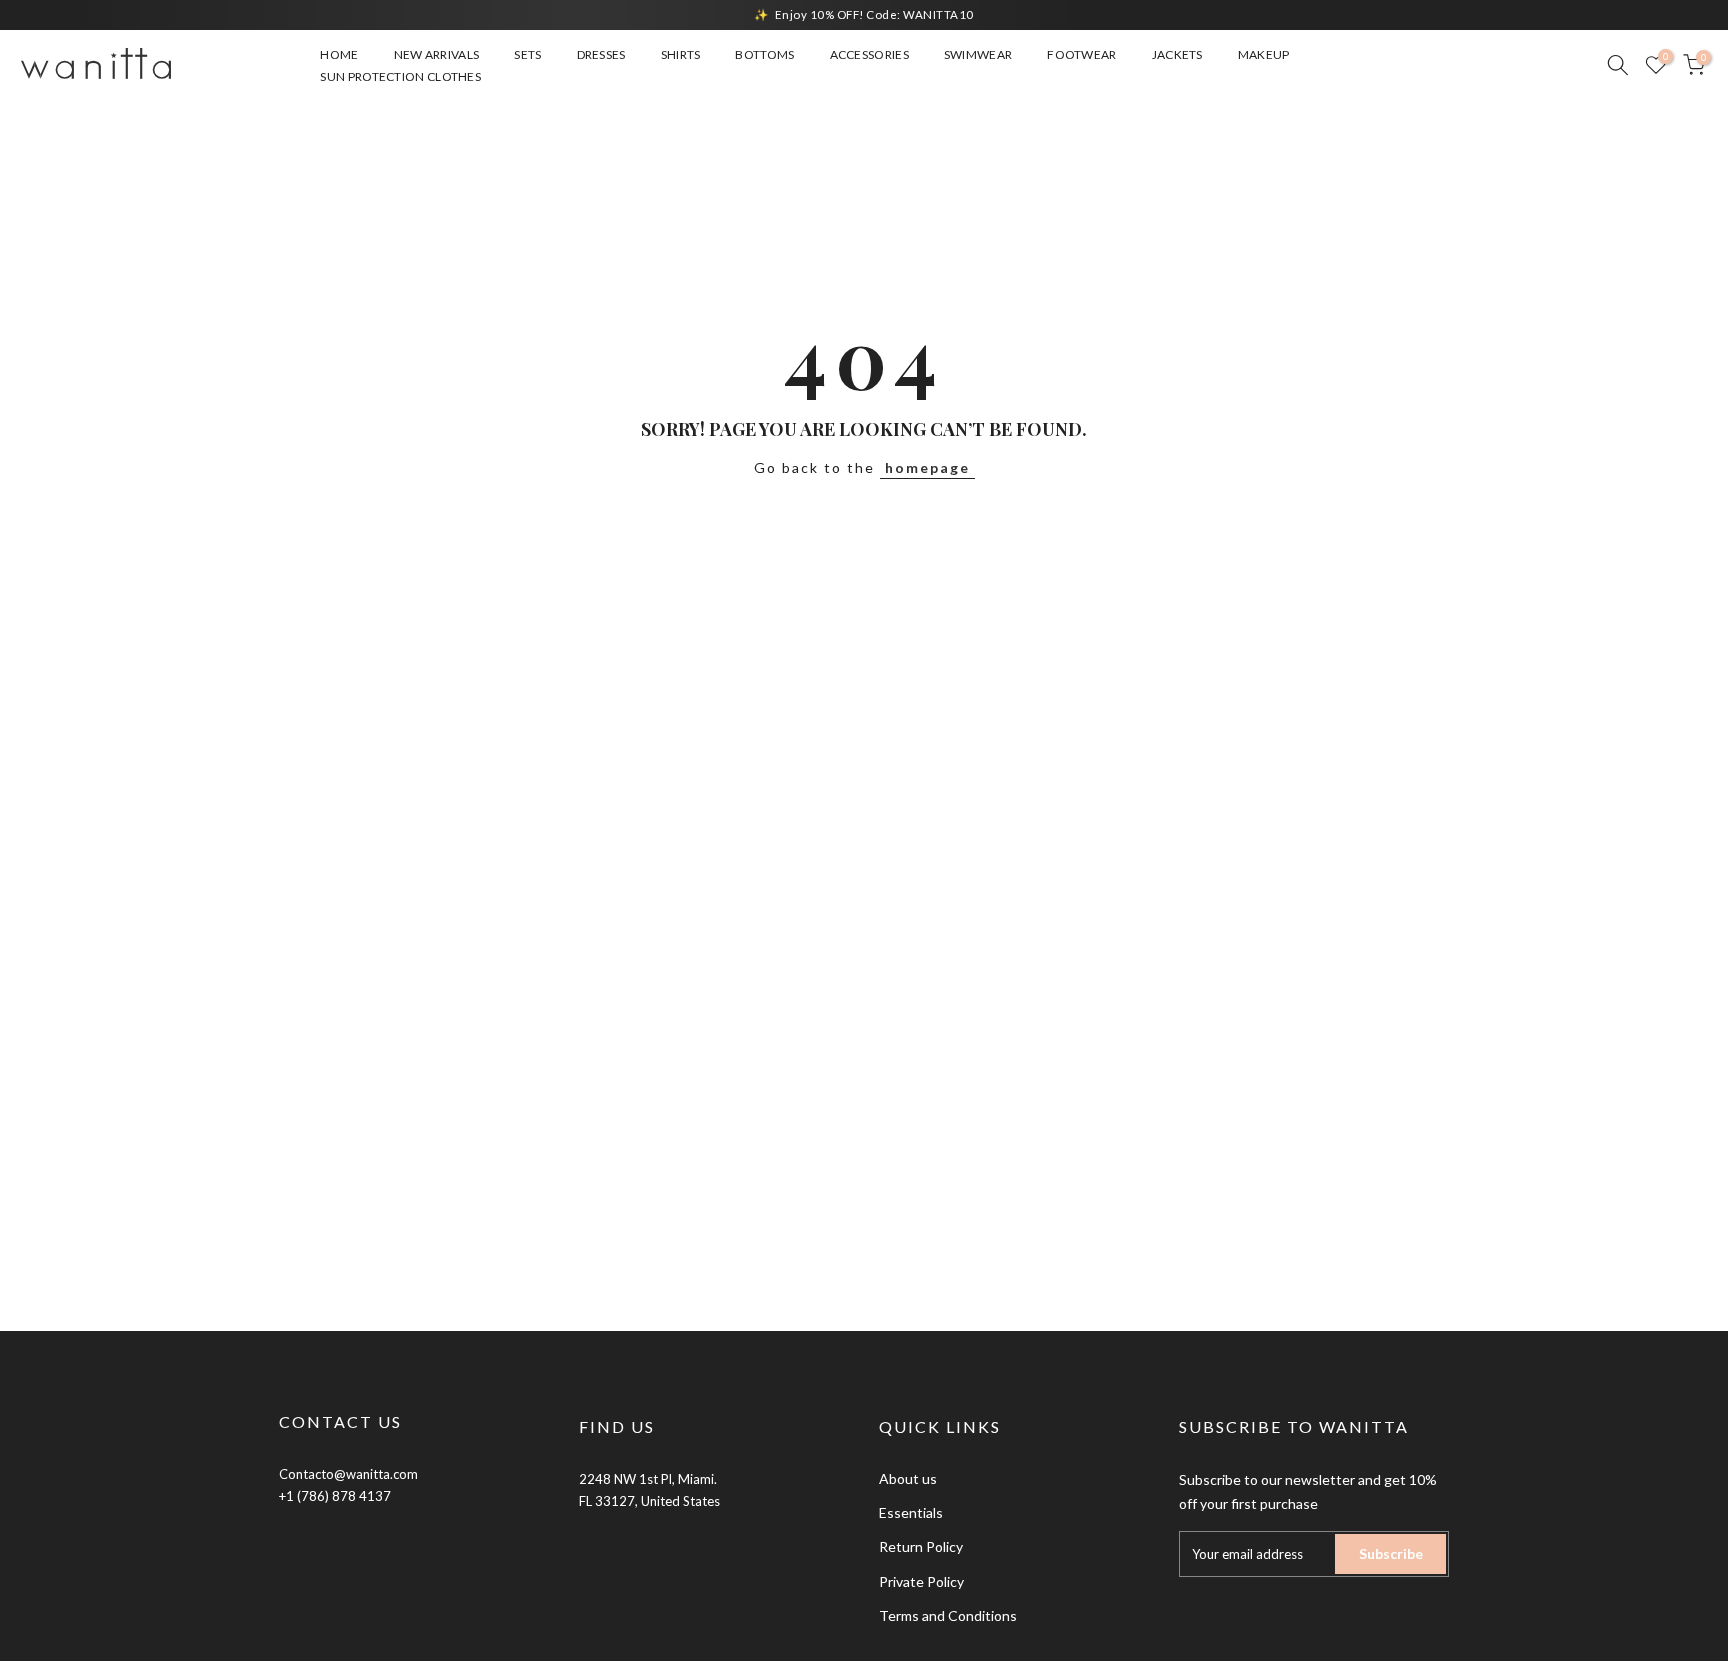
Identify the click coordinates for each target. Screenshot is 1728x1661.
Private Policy (921, 1581)
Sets (527, 54)
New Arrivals (437, 54)
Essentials (911, 1512)
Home (339, 54)
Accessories (869, 54)
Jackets (1177, 54)
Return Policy (921, 1546)
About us (908, 1478)
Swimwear (978, 54)
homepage (927, 467)
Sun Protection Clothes (400, 76)
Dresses (601, 54)
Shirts (681, 54)
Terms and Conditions (948, 1615)
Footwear (1081, 54)
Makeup (1264, 54)
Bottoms (764, 54)
